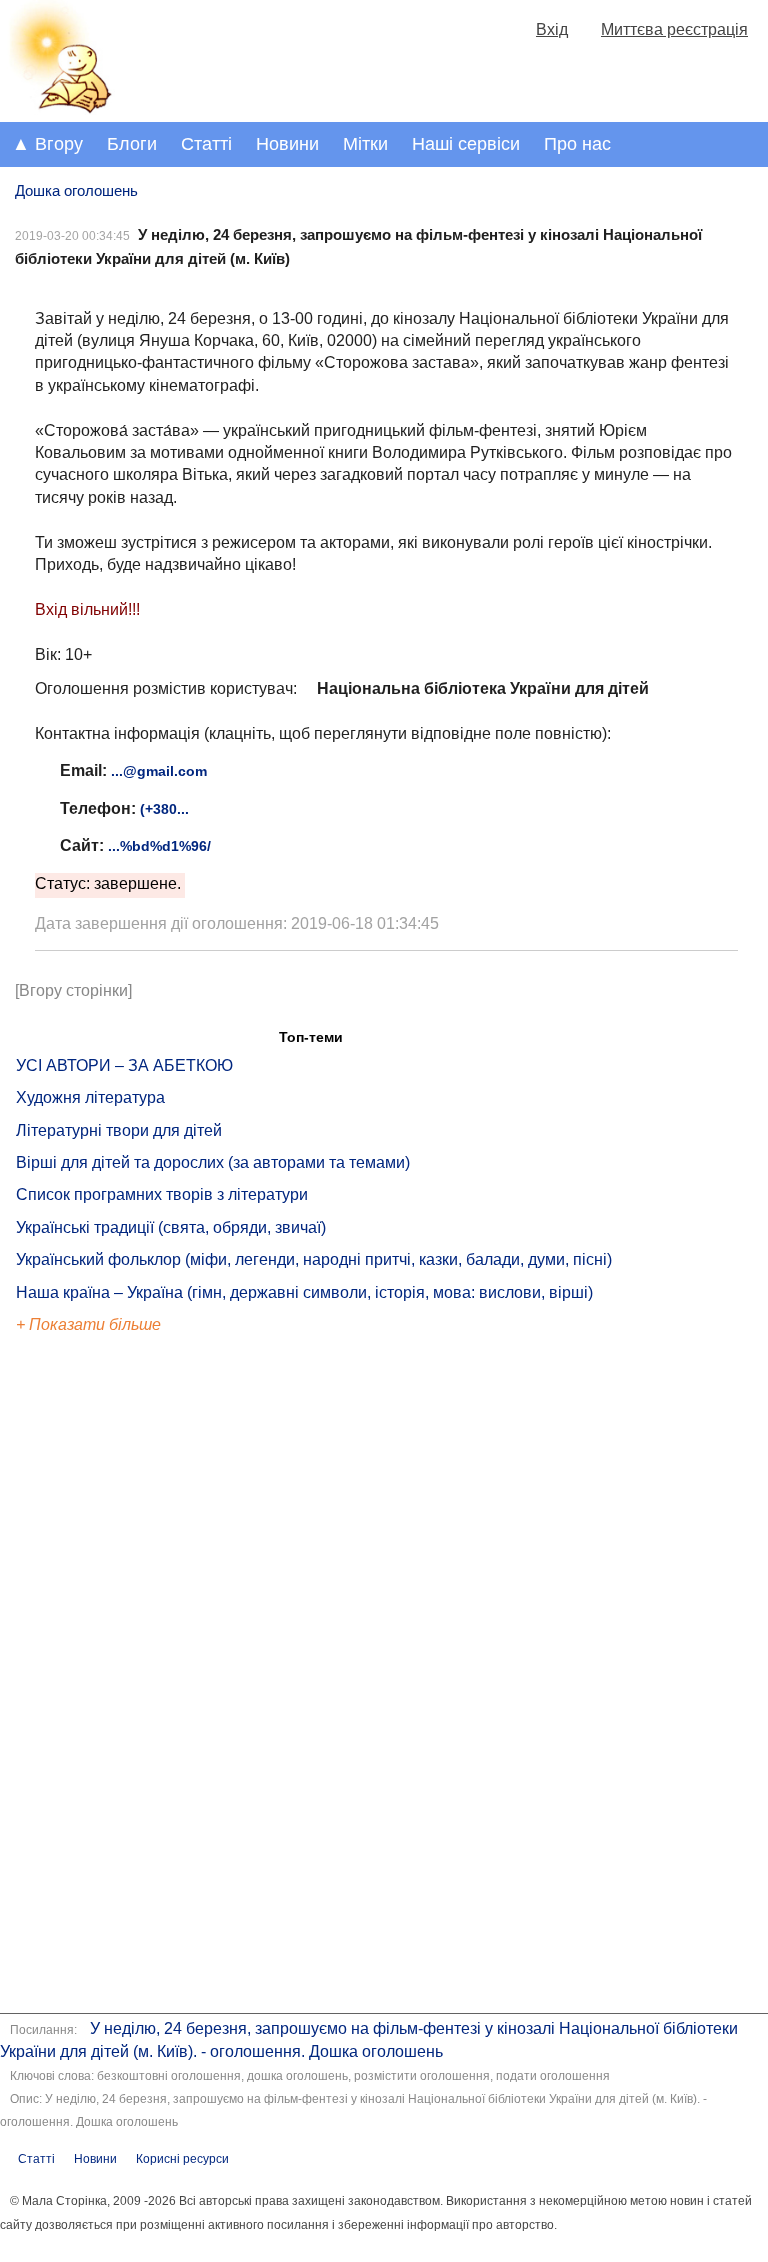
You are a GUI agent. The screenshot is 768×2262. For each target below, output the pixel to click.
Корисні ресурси (182, 2159)
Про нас (577, 144)
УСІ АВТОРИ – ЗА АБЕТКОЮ (124, 1065)
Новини (287, 144)
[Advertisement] (108, 1676)
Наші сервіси (466, 144)
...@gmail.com (159, 771)
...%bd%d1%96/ (159, 846)
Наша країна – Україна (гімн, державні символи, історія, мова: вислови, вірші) (304, 1292)
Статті (206, 144)
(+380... (164, 809)
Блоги (132, 144)
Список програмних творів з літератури (162, 1194)
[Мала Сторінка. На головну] (57, 109)
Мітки (365, 144)
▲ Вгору (47, 144)
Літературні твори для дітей (119, 1130)
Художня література (90, 1097)
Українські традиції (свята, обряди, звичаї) (171, 1227)
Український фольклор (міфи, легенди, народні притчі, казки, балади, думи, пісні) (314, 1259)
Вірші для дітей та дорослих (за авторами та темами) (213, 1162)
